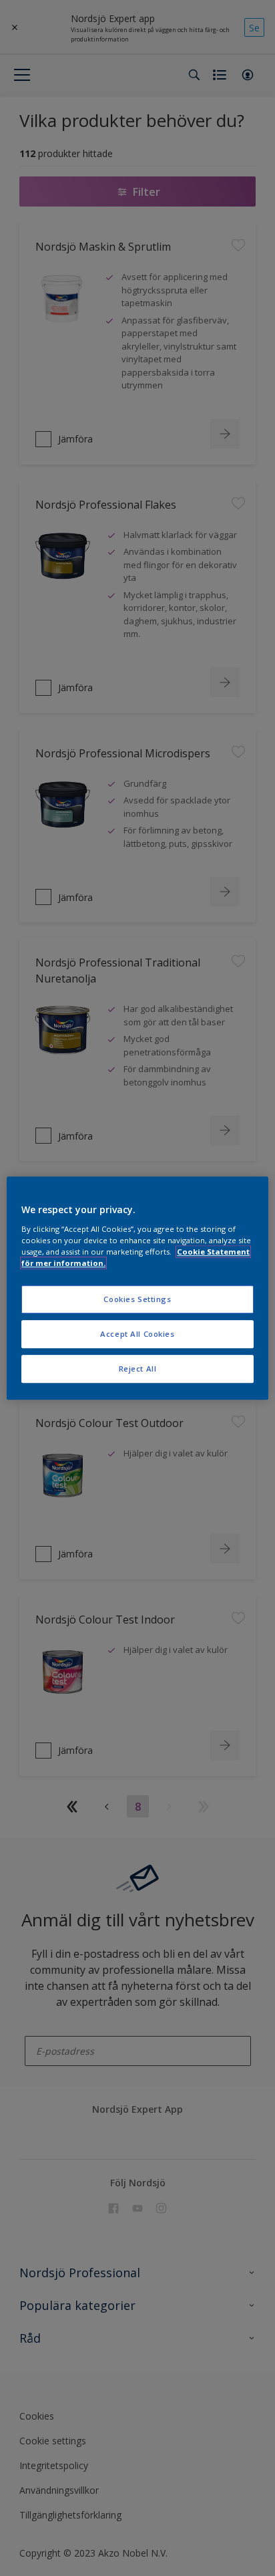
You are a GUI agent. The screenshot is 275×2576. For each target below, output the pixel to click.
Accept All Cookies (137, 1334)
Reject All (138, 1369)
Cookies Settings (137, 1299)
